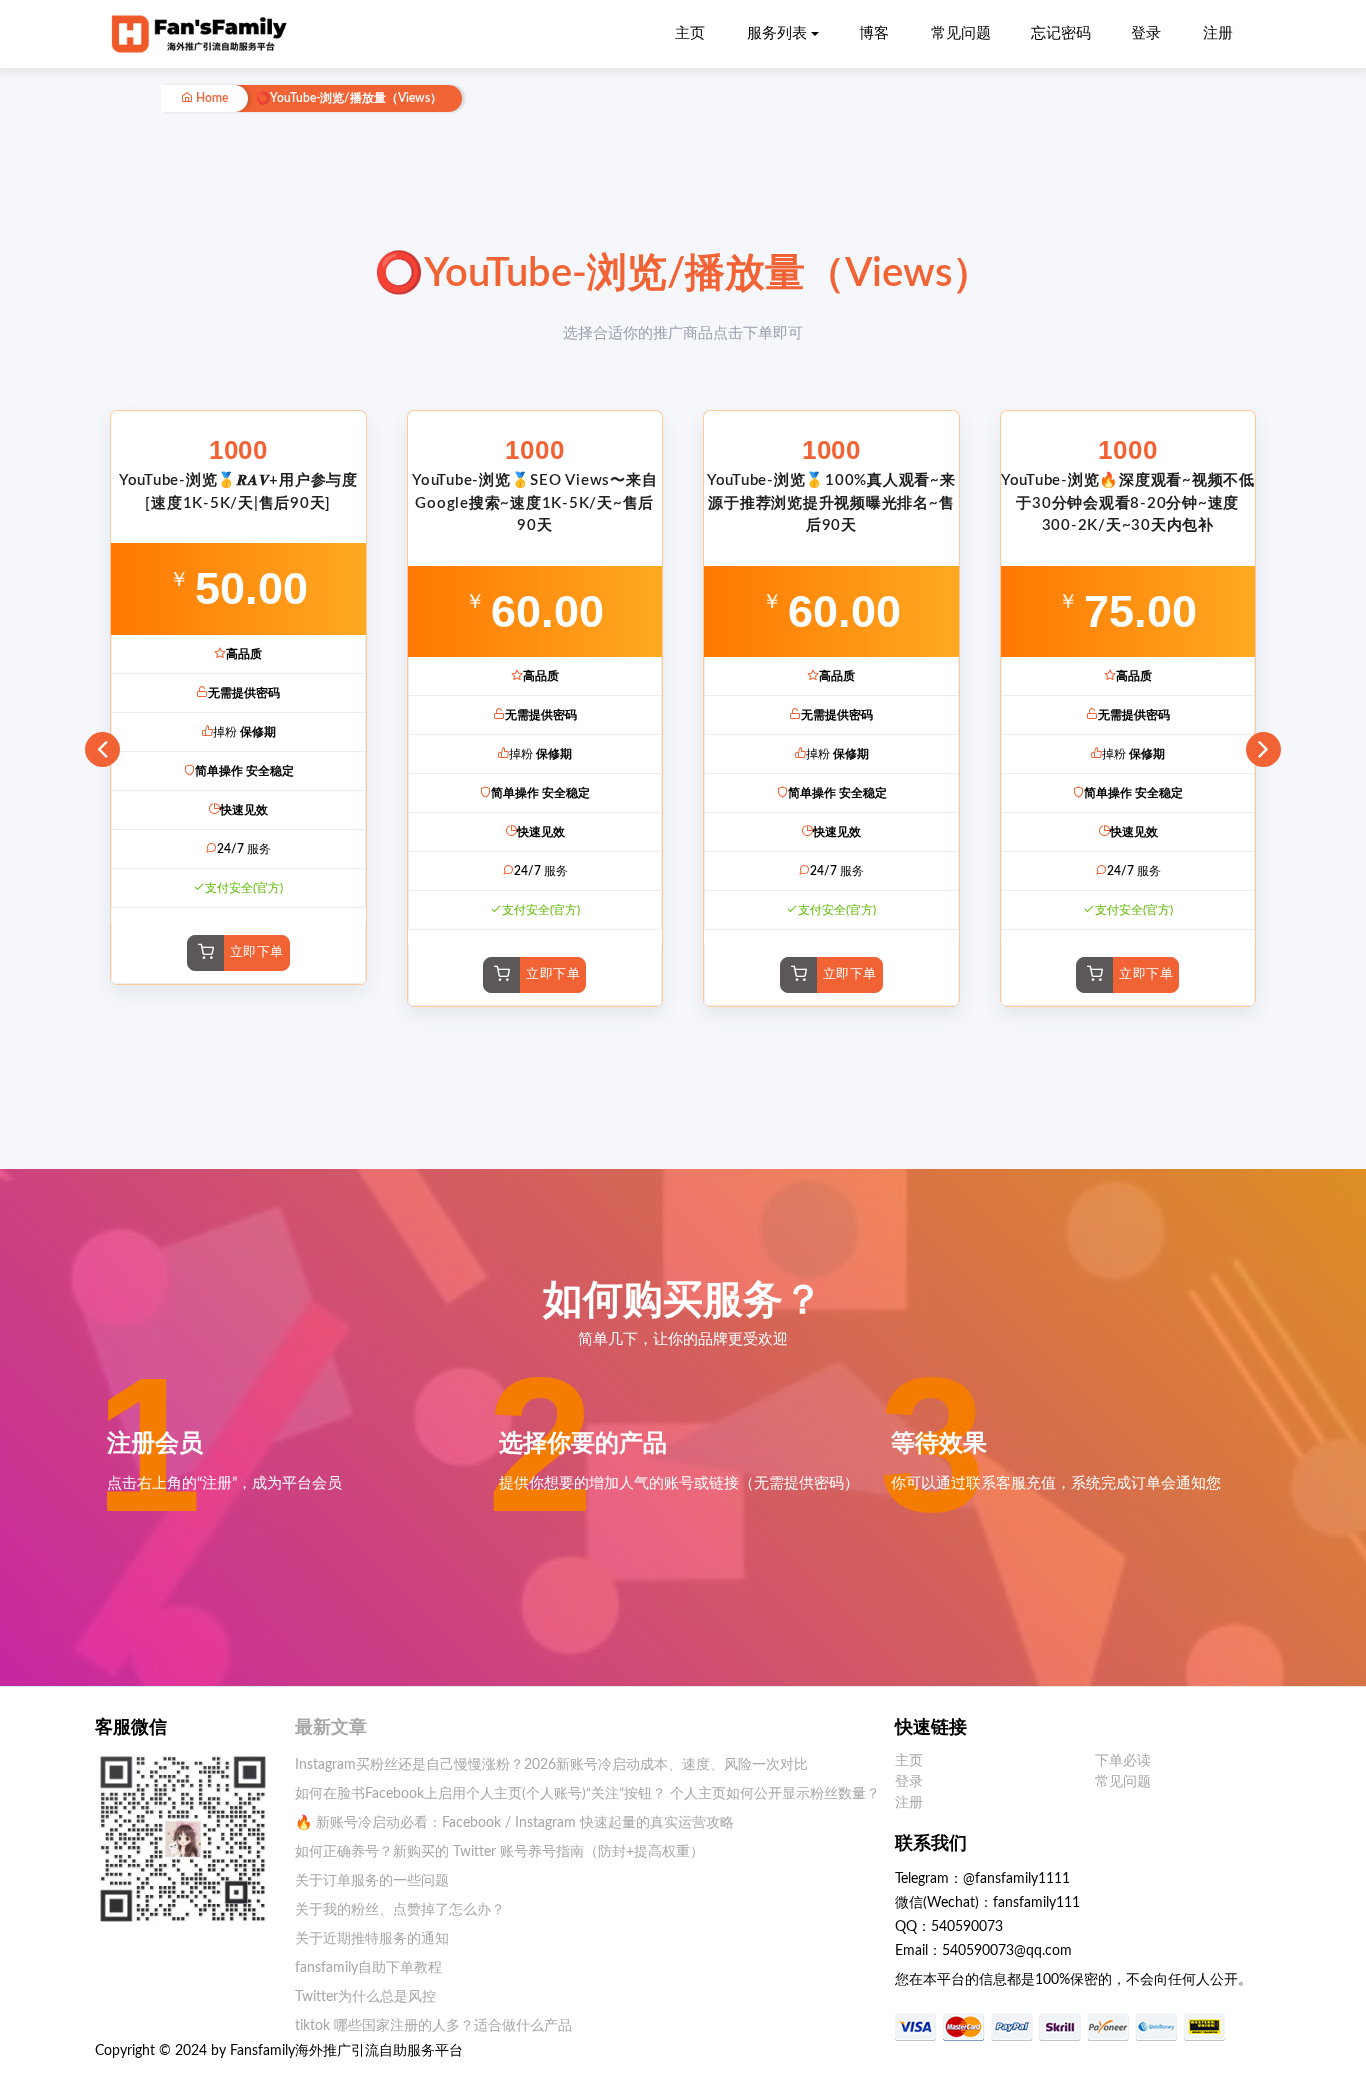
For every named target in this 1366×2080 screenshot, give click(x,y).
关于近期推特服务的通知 (372, 1939)
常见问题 (961, 33)
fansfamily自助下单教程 (368, 1968)
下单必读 (1123, 1761)
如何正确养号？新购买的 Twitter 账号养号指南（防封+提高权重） (499, 1852)
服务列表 (777, 33)
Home (210, 98)
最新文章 (331, 1728)
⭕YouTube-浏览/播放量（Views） (349, 98)
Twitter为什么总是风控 (365, 1997)
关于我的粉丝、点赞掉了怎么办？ (400, 1910)
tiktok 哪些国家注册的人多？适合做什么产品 (433, 2026)
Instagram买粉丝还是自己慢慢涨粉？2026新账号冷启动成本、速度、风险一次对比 (551, 1765)
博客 (874, 33)
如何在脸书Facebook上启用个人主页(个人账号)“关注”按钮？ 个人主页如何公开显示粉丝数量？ (587, 1794)
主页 (690, 33)
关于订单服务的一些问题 (372, 1881)
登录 (1146, 33)
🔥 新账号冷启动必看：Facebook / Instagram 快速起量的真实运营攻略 (514, 1823)
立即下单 (257, 952)
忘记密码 (1061, 33)
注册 (1218, 33)
